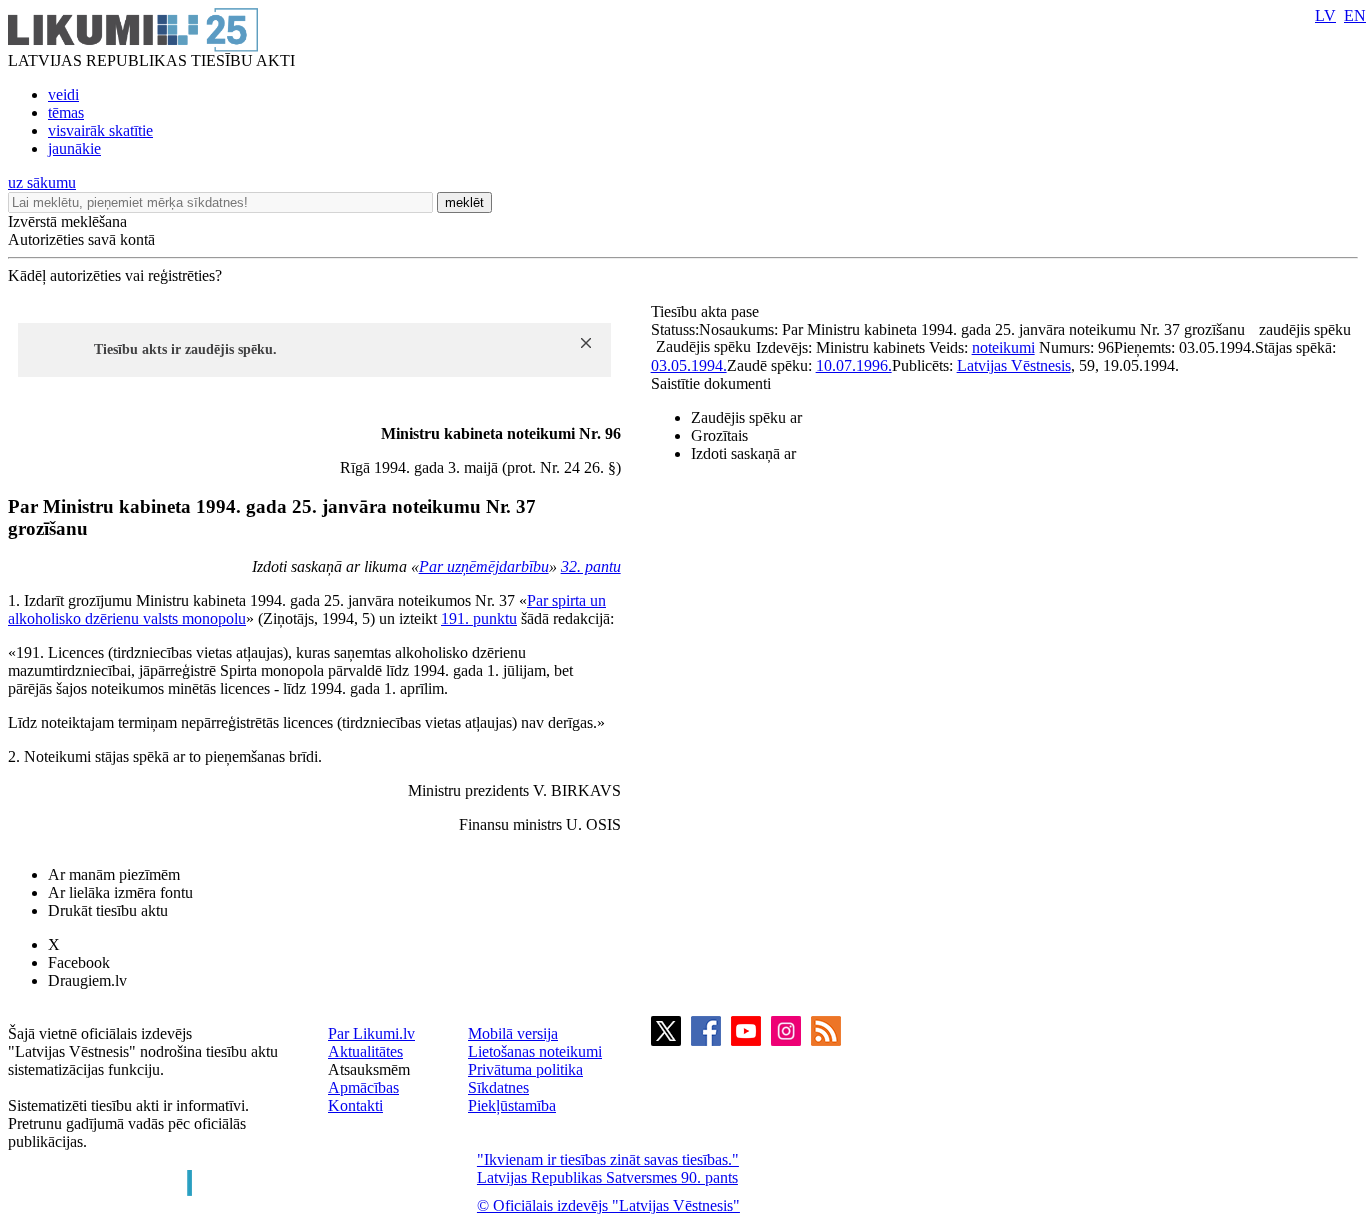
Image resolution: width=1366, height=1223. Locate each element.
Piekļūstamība (512, 1105)
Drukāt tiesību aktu (108, 910)
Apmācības (363, 1087)
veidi (63, 94)
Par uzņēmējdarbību (484, 566)
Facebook (79, 962)
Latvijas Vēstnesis (1014, 365)
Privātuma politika (525, 1069)
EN (1355, 15)
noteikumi (1003, 347)
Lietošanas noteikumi (535, 1051)
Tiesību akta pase (707, 311)
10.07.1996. (854, 365)
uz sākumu (42, 182)
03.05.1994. (689, 365)
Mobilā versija (513, 1033)
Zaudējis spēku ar (746, 417)
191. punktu (479, 618)
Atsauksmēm (369, 1069)
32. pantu (591, 566)
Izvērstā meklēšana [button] (67, 221)
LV (1325, 15)
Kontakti (355, 1105)
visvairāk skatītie (100, 130)
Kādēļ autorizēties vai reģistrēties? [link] (115, 275)
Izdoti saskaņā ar (743, 453)
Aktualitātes (365, 1051)
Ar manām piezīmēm (114, 874)
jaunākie (74, 148)
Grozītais (719, 435)
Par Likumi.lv (371, 1033)
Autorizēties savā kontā (81, 239)
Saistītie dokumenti (711, 383)
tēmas (66, 112)
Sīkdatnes (498, 1087)
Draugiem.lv (87, 980)
